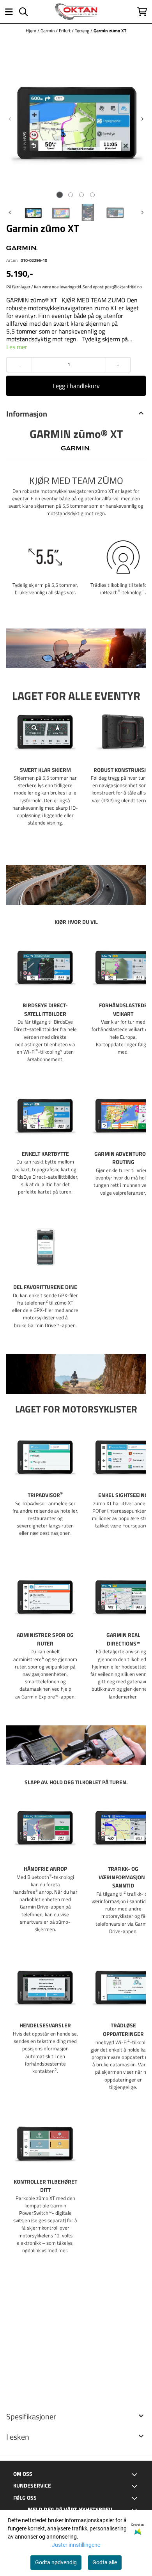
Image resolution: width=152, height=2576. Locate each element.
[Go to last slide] (10, 212)
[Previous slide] (10, 119)
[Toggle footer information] (136, 2474)
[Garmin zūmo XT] (76, 119)
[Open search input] (23, 12)
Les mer (17, 347)
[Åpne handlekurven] (142, 12)
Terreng (83, 31)
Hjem (32, 31)
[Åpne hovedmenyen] (9, 12)
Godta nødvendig (56, 2562)
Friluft (65, 31)
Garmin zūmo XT (110, 31)
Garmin (48, 31)
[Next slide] (142, 119)
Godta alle (105, 2562)
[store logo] (76, 12)
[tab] (60, 195)
